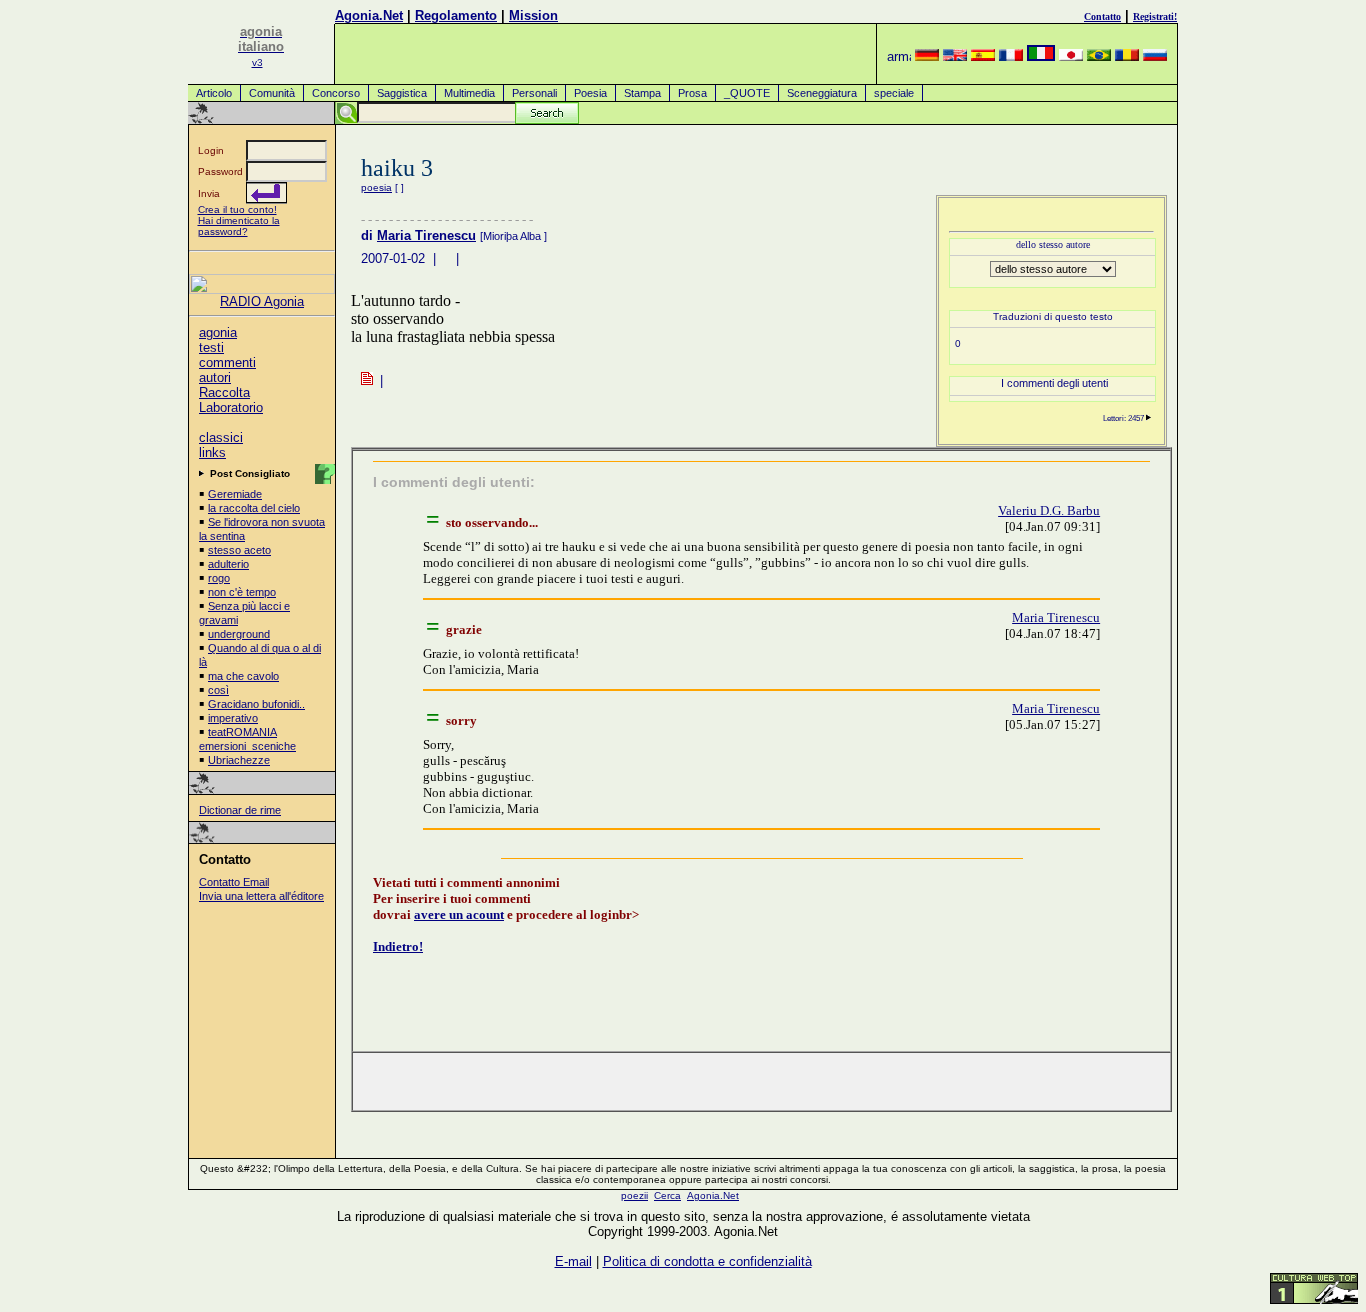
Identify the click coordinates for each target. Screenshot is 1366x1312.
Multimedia (469, 93)
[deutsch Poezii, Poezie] (927, 56)
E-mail (573, 1261)
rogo (219, 578)
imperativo (233, 718)
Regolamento (456, 15)
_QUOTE (747, 93)
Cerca (667, 1195)
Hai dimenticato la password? (239, 226)
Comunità (272, 93)
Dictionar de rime (240, 810)
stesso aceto (239, 550)
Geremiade (235, 494)
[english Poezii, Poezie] (955, 56)
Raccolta (224, 392)
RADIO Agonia (262, 301)
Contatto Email (234, 882)
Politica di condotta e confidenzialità (707, 1261)
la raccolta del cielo (254, 508)
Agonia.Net (369, 15)
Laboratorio (231, 407)
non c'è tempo (242, 592)
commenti (227, 362)
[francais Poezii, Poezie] (1011, 56)
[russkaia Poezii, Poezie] (1155, 56)
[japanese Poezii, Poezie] (1071, 56)
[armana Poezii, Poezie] (899, 56)
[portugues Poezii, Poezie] (1099, 56)
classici (221, 437)
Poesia (590, 93)
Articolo (214, 93)
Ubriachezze (239, 760)
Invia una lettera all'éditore (261, 896)
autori (215, 377)
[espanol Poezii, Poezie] (983, 56)
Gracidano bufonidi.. (256, 704)
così (218, 690)
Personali (534, 93)
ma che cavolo (243, 676)
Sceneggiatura (822, 93)
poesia (376, 187)
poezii (634, 1195)
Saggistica (402, 93)
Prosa (692, 93)
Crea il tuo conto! (237, 209)
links (212, 452)
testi (211, 347)
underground (239, 634)
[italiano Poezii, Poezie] (1041, 56)
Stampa (642, 93)
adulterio (228, 564)
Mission (533, 15)
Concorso (336, 93)
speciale (894, 93)
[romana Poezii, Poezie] (1127, 56)
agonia (218, 332)
